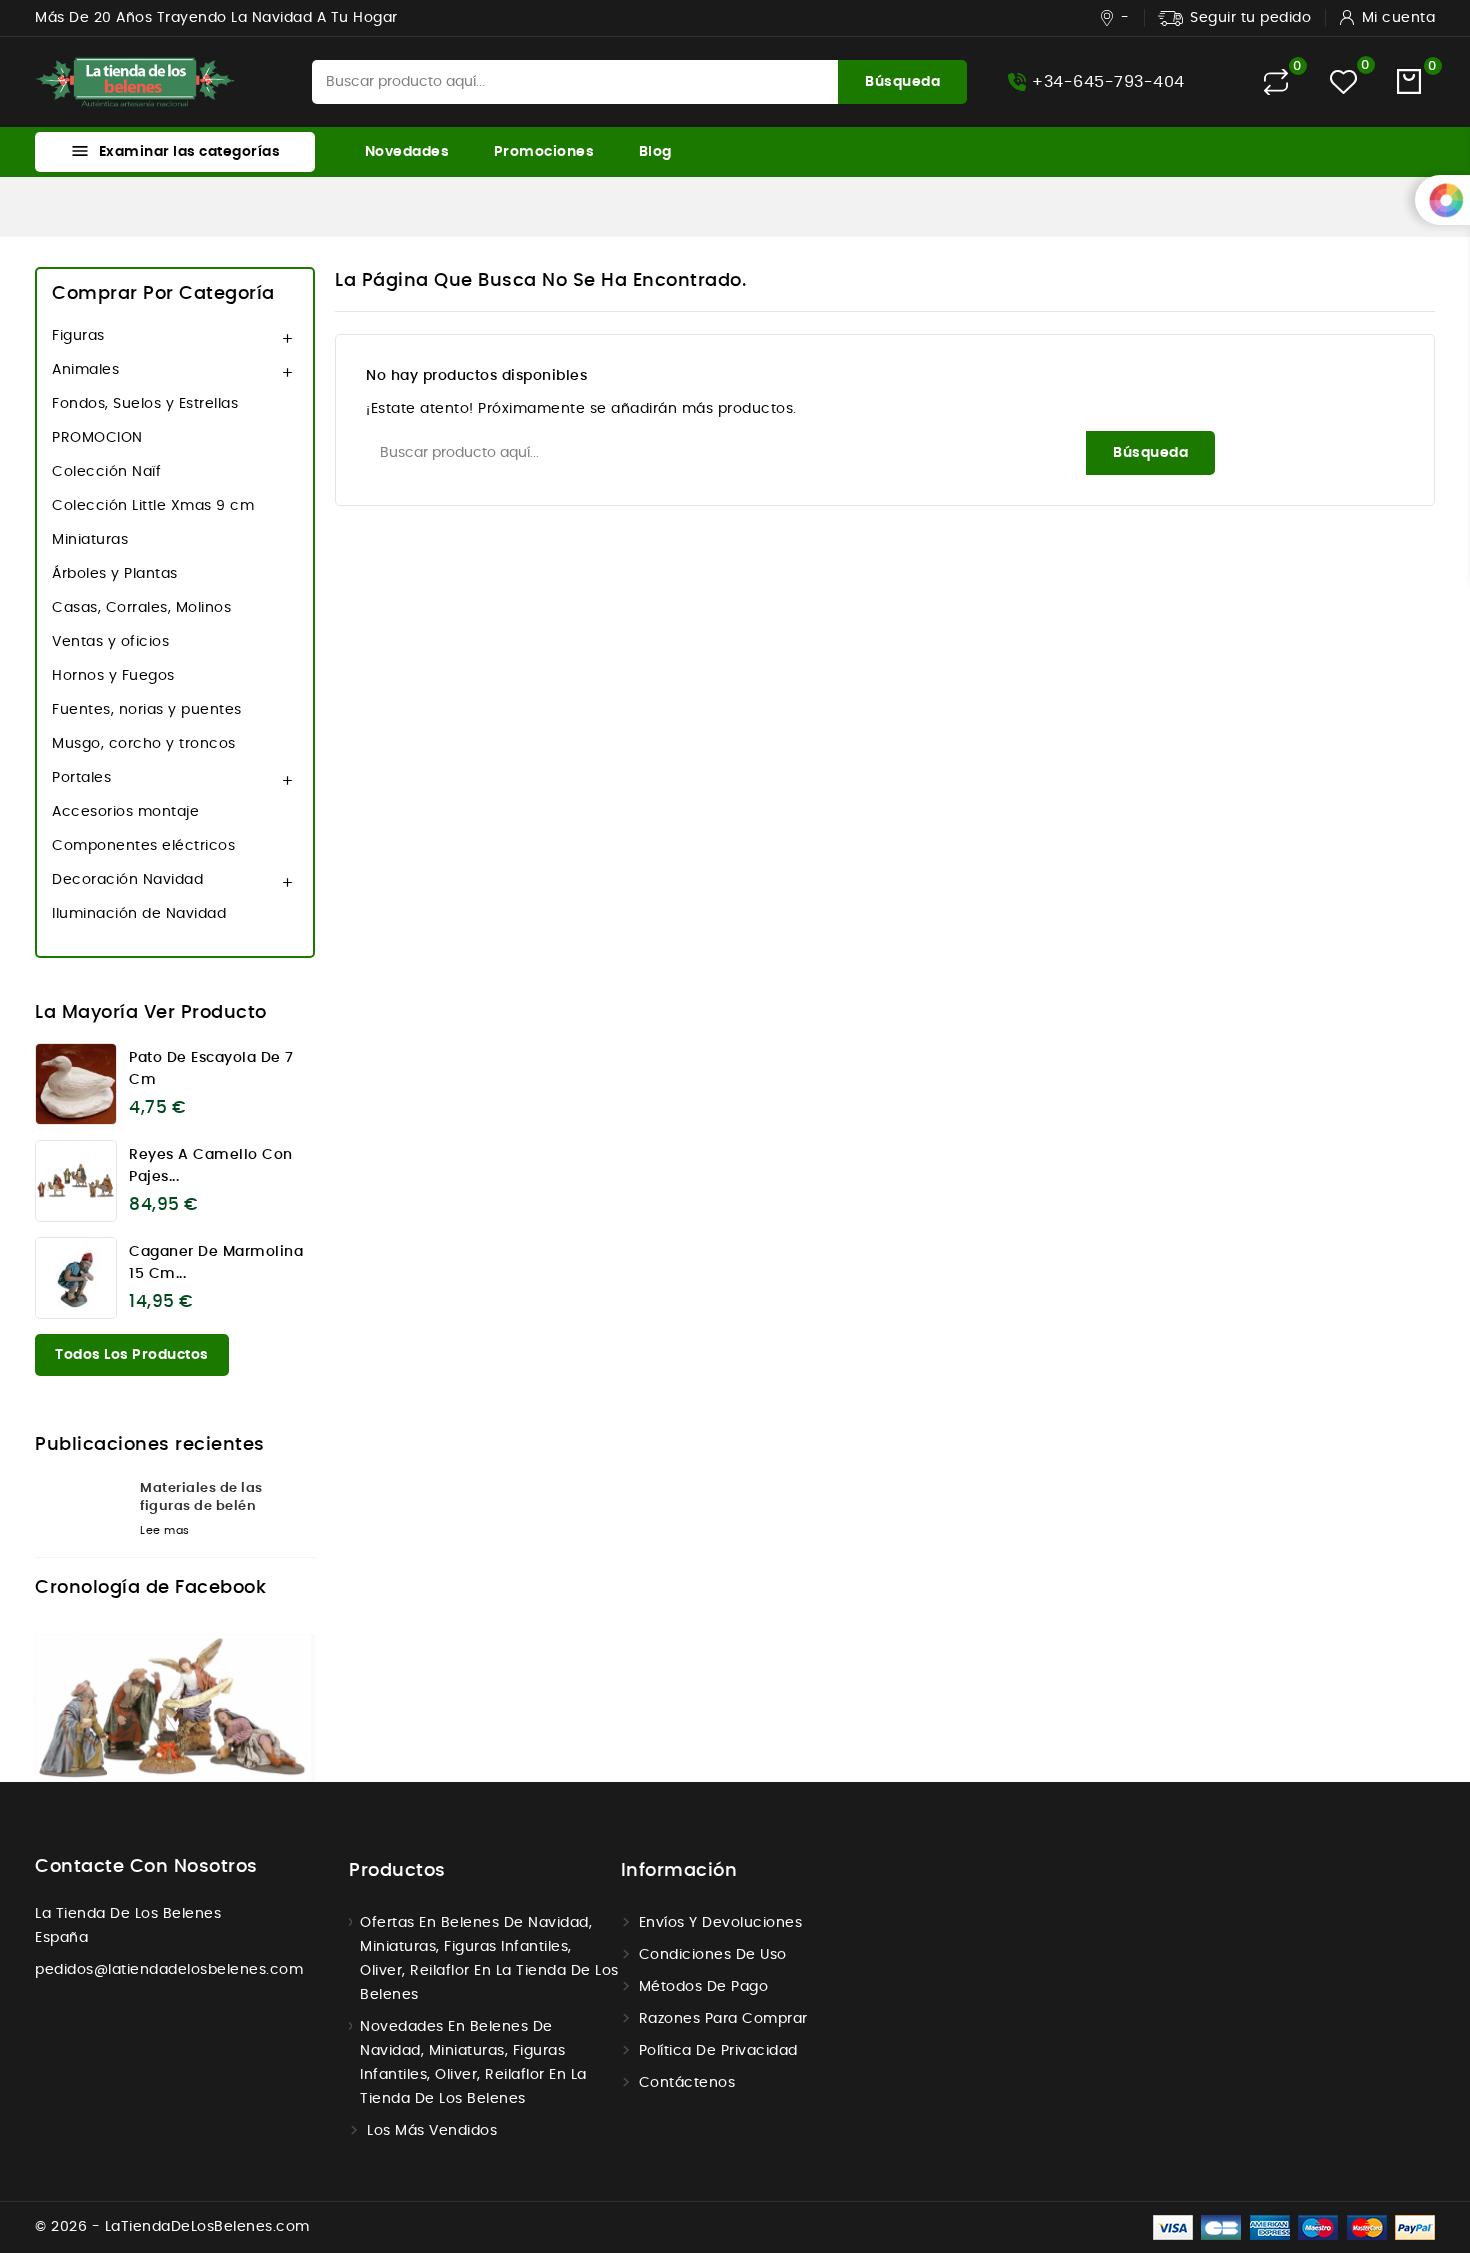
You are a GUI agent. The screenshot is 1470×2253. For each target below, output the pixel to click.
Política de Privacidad (718, 2051)
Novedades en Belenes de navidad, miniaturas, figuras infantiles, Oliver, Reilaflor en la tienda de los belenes (473, 2063)
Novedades (407, 152)
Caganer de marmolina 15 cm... (216, 1263)
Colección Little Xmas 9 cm (153, 506)
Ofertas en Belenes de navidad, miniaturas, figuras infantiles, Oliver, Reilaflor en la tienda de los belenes (489, 1959)
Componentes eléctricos (143, 846)
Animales (85, 370)
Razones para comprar (723, 2019)
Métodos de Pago (704, 1987)
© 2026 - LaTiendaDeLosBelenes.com (172, 2227)
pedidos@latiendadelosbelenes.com (169, 1970)
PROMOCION (97, 438)
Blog (655, 152)
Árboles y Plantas (115, 574)
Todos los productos (132, 1355)
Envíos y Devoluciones (721, 1923)
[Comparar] (1276, 82)
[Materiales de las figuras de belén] (80, 1512)
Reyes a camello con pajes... (211, 1166)
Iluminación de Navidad (139, 914)
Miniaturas (90, 540)
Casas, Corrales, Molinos (141, 608)
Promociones (544, 152)
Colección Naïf (106, 472)
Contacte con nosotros (146, 1867)
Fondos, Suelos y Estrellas (145, 404)
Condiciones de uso (713, 1955)
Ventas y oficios (110, 642)
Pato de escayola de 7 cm (211, 1069)
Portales (81, 778)
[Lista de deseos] (1343, 81)
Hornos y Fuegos (113, 676)
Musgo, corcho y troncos (144, 744)
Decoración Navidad (127, 880)
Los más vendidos (432, 2131)
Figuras (78, 336)
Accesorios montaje (125, 812)
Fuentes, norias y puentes (147, 710)
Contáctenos (687, 2083)
